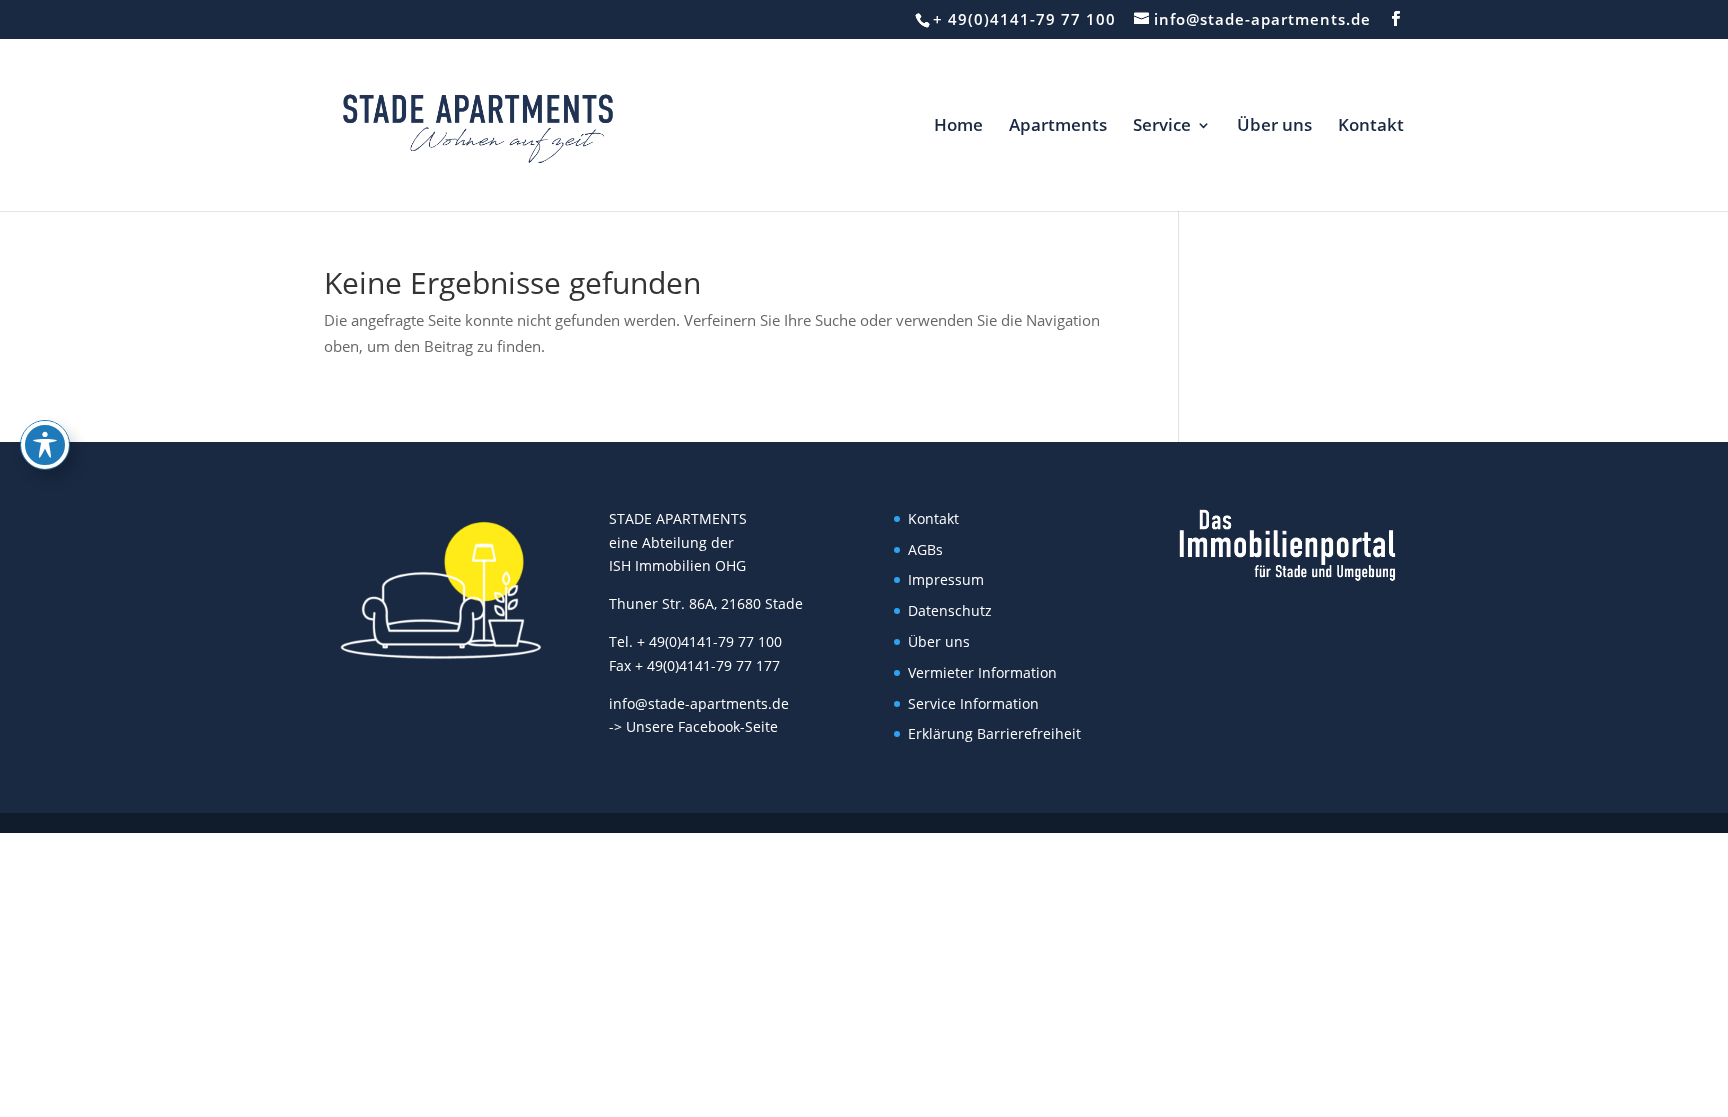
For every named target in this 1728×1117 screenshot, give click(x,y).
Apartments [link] (1058, 127)
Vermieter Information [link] (982, 672)
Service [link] (1162, 127)
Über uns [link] (1274, 127)
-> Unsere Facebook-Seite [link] (693, 726)
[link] (478, 123)
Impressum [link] (946, 579)
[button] (1396, 19)
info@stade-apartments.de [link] (699, 703)
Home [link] (958, 127)
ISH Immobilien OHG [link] (677, 565)
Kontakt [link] (1371, 127)
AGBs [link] (925, 549)
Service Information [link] (973, 703)
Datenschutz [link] (950, 610)
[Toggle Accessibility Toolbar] (45, 445)
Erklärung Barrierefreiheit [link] (994, 733)
